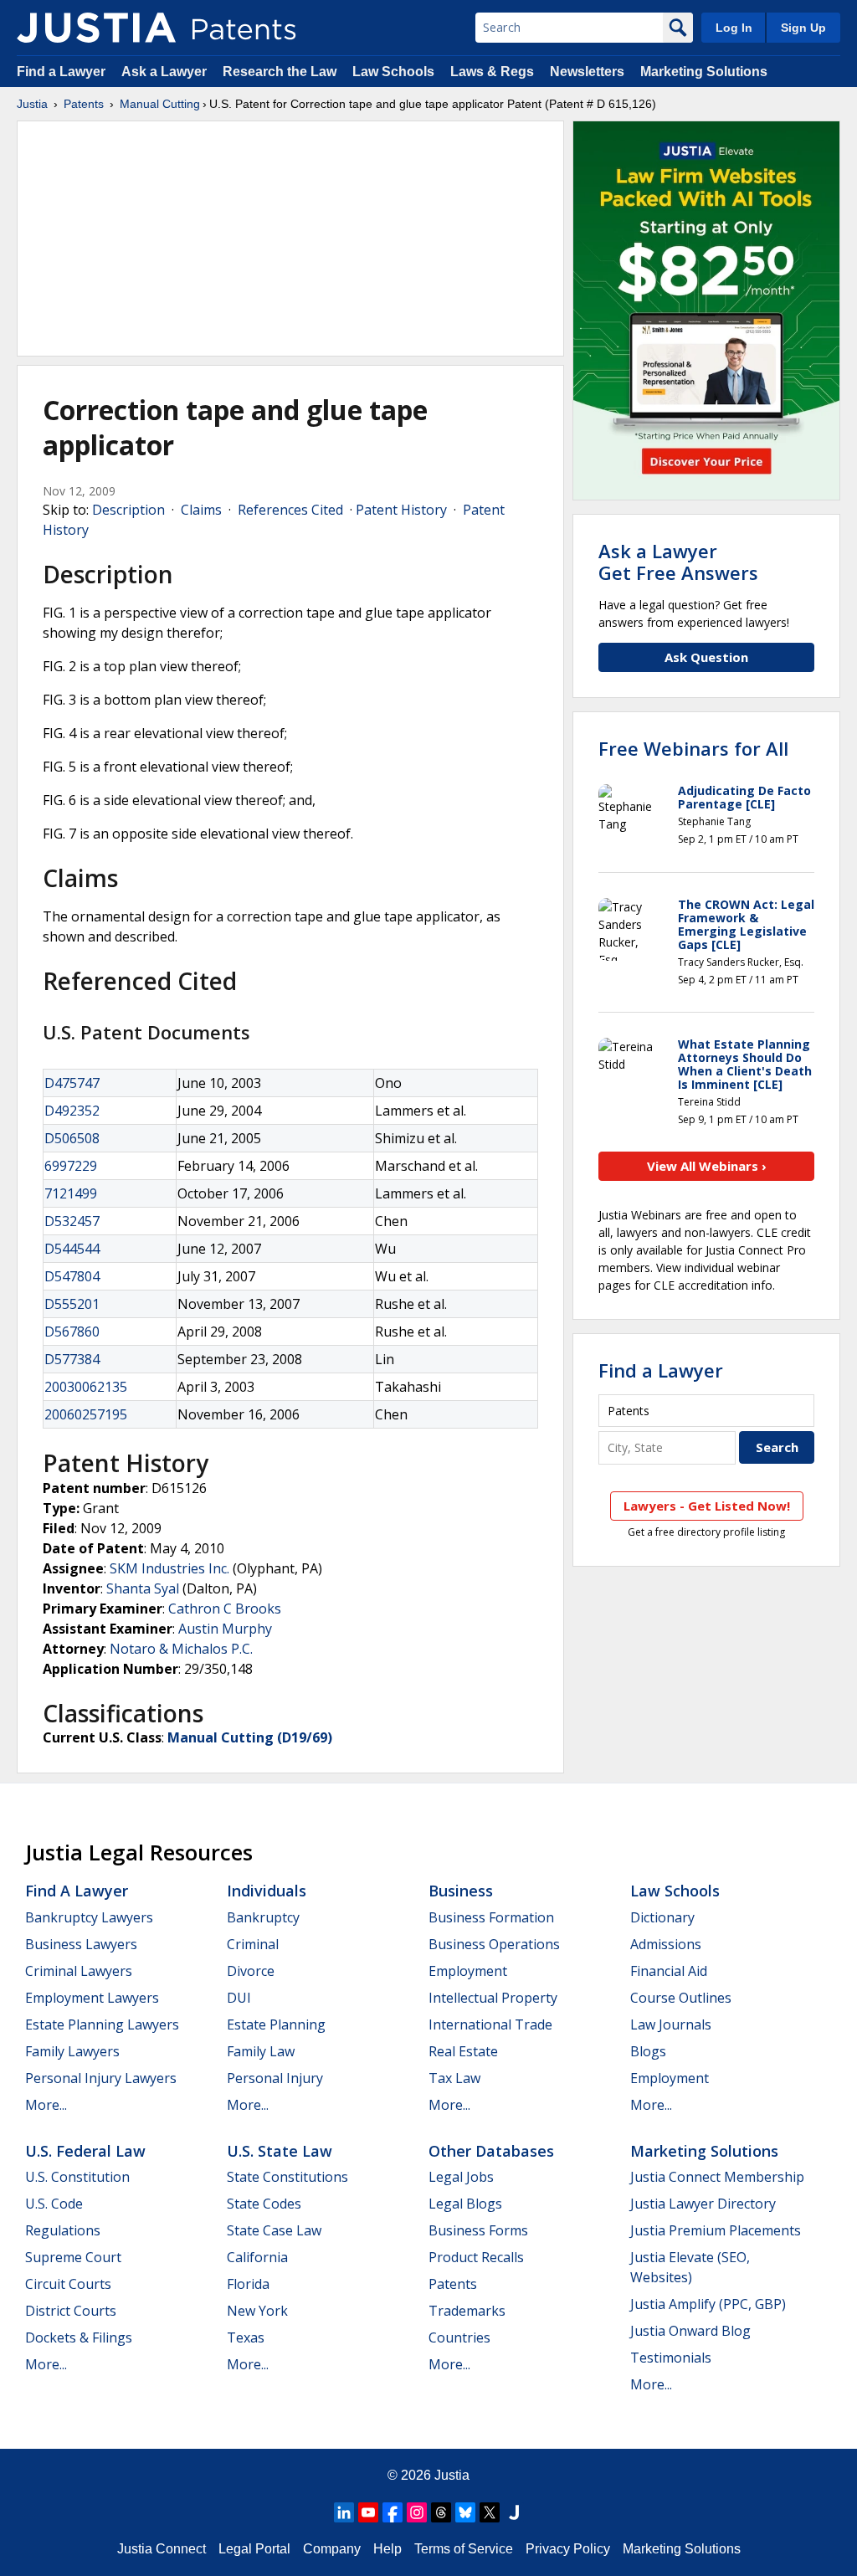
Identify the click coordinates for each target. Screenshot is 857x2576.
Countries (459, 2337)
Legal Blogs (465, 2204)
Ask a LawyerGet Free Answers (678, 562)
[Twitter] (490, 2512)
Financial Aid (669, 1971)
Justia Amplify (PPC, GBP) (708, 2304)
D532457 (72, 1221)
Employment (468, 1971)
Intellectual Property (493, 1998)
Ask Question (706, 657)
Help (387, 2549)
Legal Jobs (461, 2177)
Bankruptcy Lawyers (89, 1917)
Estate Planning (276, 2024)
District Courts (71, 2311)
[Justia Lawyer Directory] (514, 2512)
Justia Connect (162, 2549)
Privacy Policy (568, 2549)
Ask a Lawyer (164, 72)
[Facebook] (393, 2512)
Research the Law (280, 72)
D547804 (72, 1276)
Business (461, 1891)
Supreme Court (73, 2257)
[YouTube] (368, 2512)
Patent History (401, 510)
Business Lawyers (81, 1944)
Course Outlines (681, 1998)
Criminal (253, 1944)
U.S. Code (54, 2204)
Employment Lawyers (92, 1998)
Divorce (251, 1971)
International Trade (490, 2024)
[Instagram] (417, 2512)
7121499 (71, 1193)
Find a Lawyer (61, 72)
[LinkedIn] (344, 2512)
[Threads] (441, 2512)
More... (46, 2105)
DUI (239, 1998)
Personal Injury (275, 2078)
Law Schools (393, 72)
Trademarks (467, 2311)
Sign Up (803, 28)
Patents (84, 104)
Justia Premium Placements (716, 2230)
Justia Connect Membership (717, 2177)
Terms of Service (464, 2549)
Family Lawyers (72, 2051)
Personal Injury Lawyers (101, 2078)
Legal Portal (254, 2549)
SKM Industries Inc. (169, 1568)
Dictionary (662, 1917)
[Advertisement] (290, 239)
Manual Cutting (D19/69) (250, 1737)
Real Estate (463, 2051)
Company (332, 2549)
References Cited (290, 510)
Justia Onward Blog (690, 2331)
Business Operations (494, 1944)
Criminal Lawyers (79, 1971)
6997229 (71, 1166)
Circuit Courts (68, 2284)
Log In (734, 28)
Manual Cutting (160, 104)
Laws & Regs (492, 72)
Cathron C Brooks (225, 1609)
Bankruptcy (263, 1917)
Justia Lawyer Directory (703, 2204)
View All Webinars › (707, 1166)
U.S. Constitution (77, 2177)
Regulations (63, 2230)
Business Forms (478, 2230)
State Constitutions (287, 2177)
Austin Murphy (225, 1629)
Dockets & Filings (79, 2337)
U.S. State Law (280, 2151)
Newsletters (587, 72)
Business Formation (491, 1917)
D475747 (72, 1083)
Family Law (261, 2051)
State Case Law (274, 2230)
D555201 (72, 1304)
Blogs (648, 2051)
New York (257, 2311)
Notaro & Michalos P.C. (181, 1649)
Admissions (666, 1944)
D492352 (72, 1111)
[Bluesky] (465, 2512)
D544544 (72, 1249)
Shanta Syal (143, 1588)
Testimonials (671, 2358)
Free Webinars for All (693, 748)
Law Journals (671, 2024)
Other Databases (491, 2151)
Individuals (267, 1891)
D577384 (72, 1359)
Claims (201, 510)
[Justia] (96, 28)
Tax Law (454, 2078)
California (257, 2257)
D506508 (72, 1138)
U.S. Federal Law (85, 2151)
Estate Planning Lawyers (102, 2024)
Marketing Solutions (704, 72)
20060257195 (86, 1414)
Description (128, 510)
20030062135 (86, 1387)
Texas (246, 2337)
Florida (248, 2284)
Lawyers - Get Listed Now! (707, 1506)
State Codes (264, 2204)
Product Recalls (476, 2257)
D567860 (72, 1332)
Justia (32, 104)
